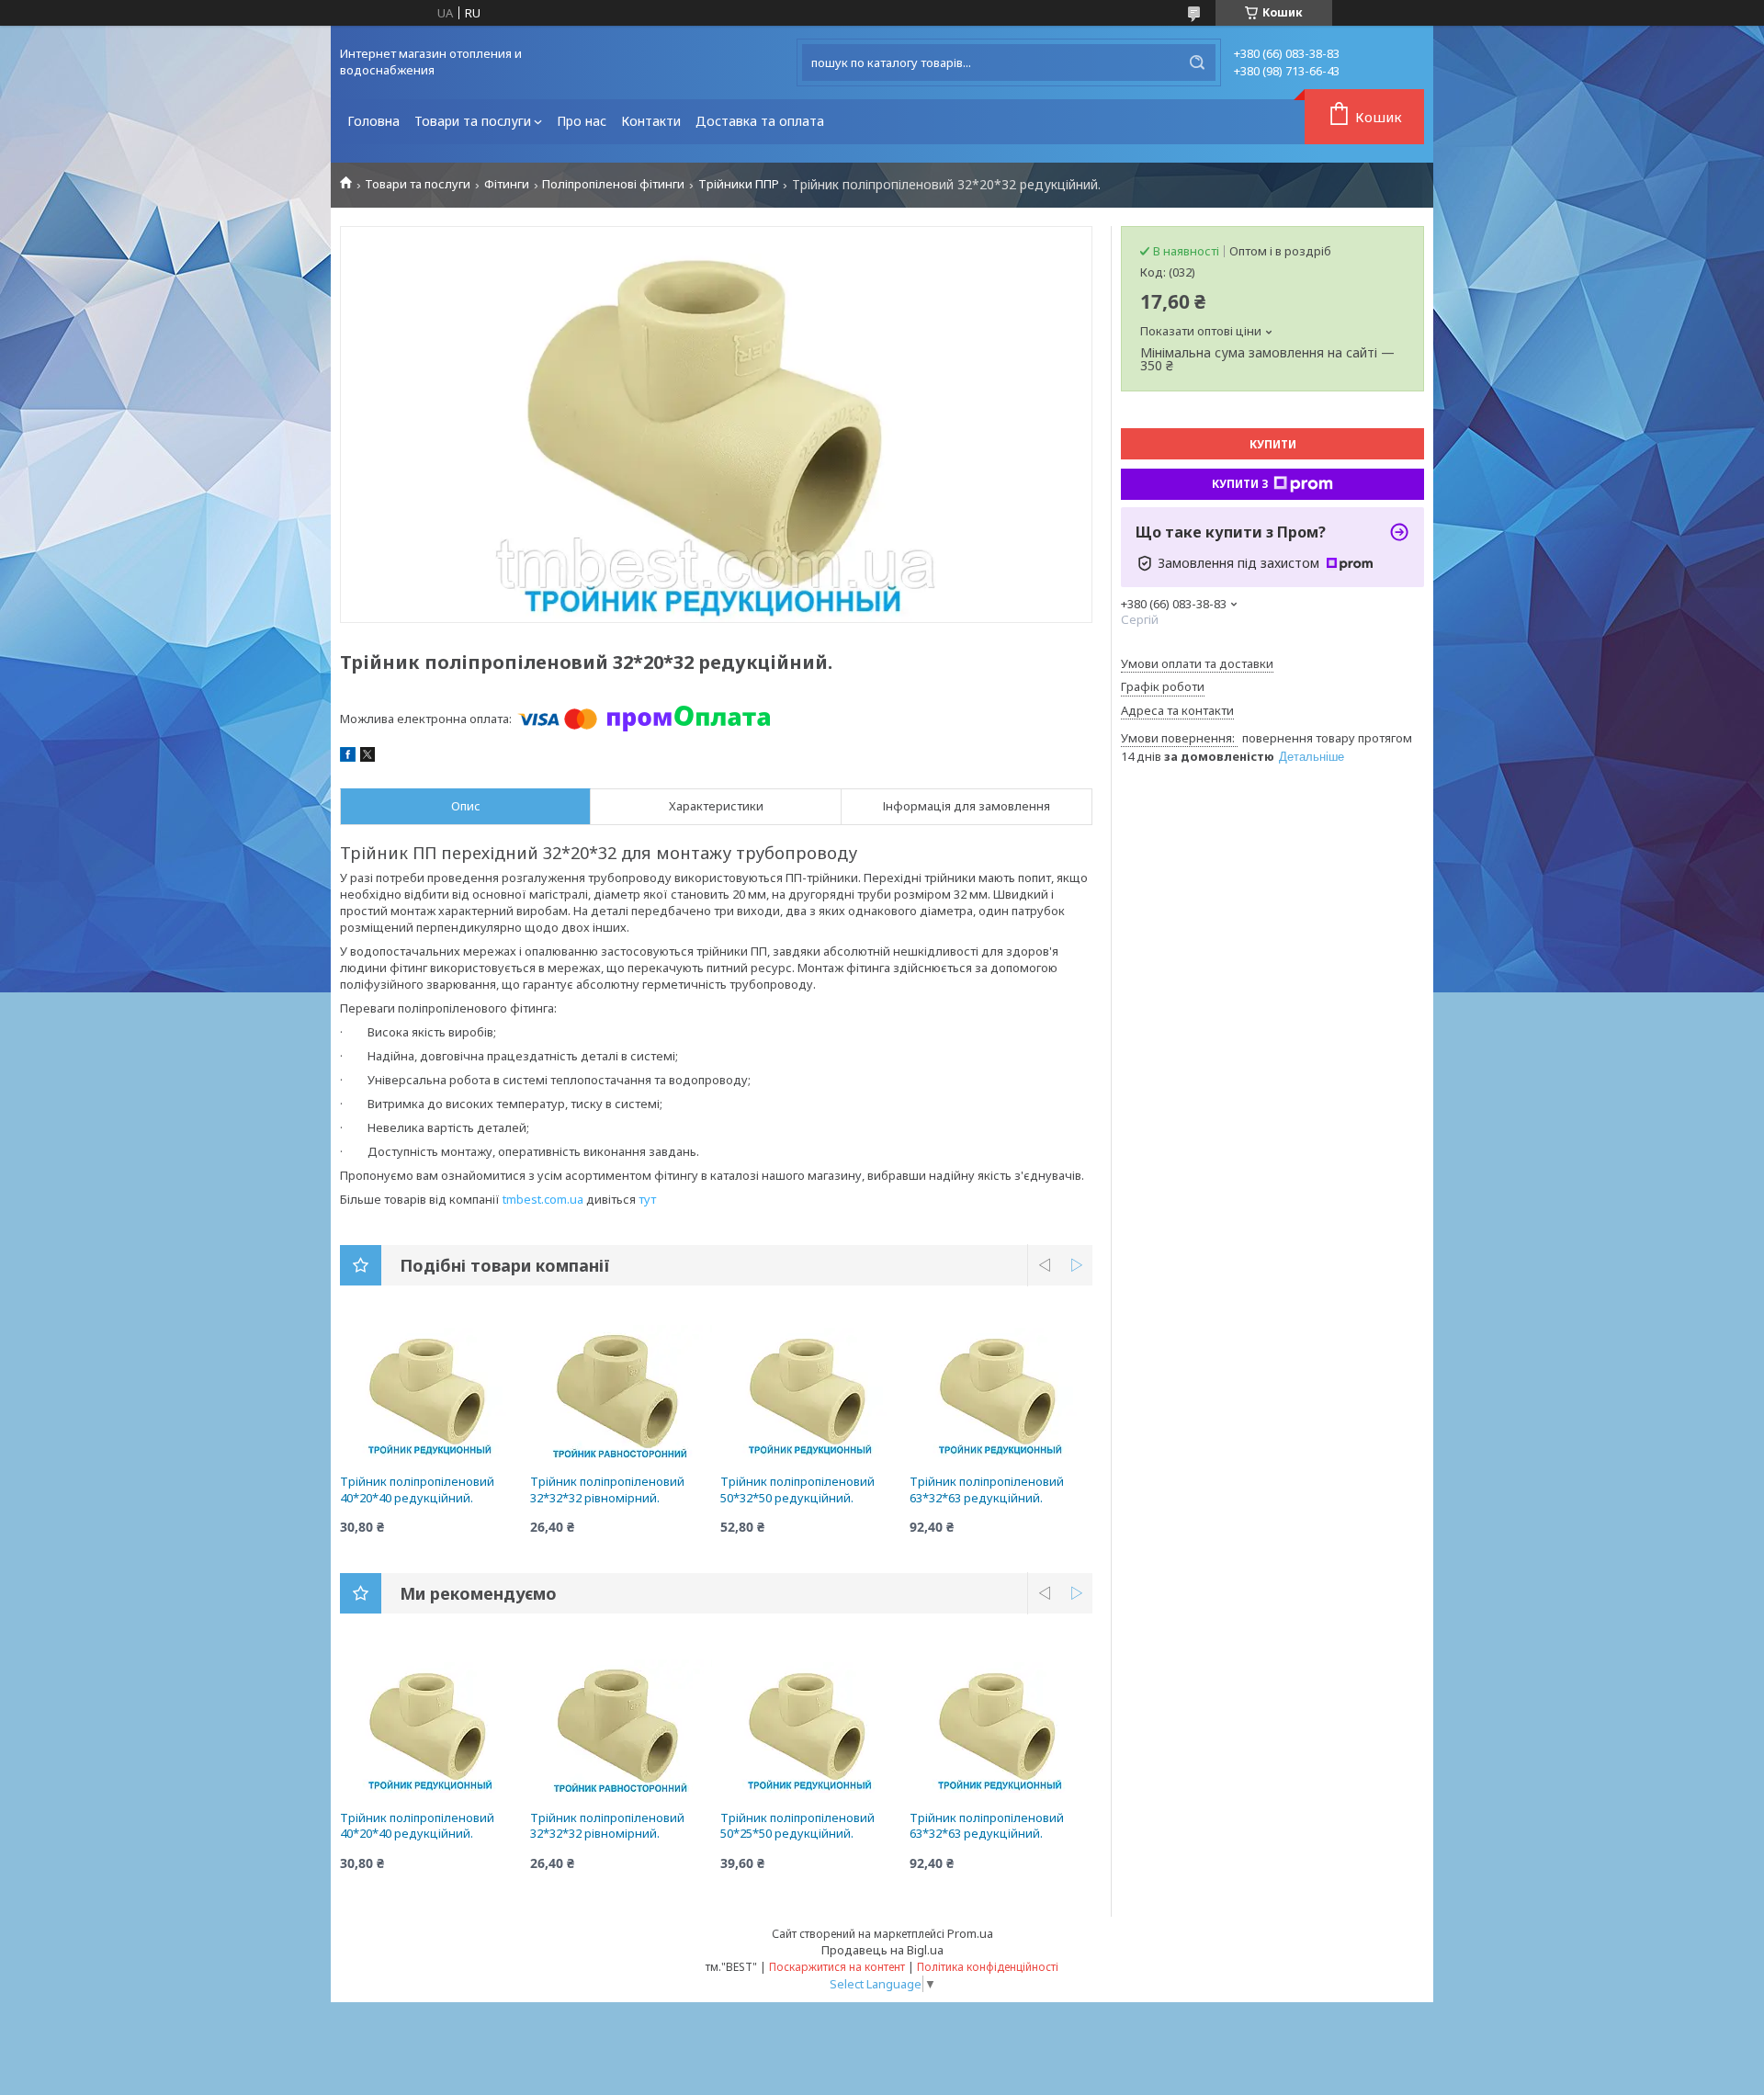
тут (647, 1199)
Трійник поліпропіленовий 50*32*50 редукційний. (797, 1489)
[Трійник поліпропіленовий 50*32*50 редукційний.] (812, 1391)
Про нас (582, 121)
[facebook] (348, 757)
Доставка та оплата (760, 121)
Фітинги (507, 184)
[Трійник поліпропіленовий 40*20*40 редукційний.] (431, 1391)
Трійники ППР (739, 184)
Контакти (651, 121)
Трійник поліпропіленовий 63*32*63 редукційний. (987, 1489)
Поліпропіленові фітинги (613, 184)
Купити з (1240, 484)
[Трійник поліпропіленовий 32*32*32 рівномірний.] (622, 1391)
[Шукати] (1197, 62)
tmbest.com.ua (543, 1199)
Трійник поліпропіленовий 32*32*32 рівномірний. (607, 1489)
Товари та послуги (473, 121)
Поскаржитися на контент (837, 1967)
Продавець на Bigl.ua (882, 1950)
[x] (367, 757)
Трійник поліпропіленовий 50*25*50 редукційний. (797, 1826)
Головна (373, 121)
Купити (1273, 444)
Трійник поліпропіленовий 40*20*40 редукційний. (417, 1489)
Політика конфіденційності (988, 1967)
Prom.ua (970, 1933)
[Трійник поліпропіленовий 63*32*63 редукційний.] (1001, 1391)
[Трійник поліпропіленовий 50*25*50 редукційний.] (812, 1727)
